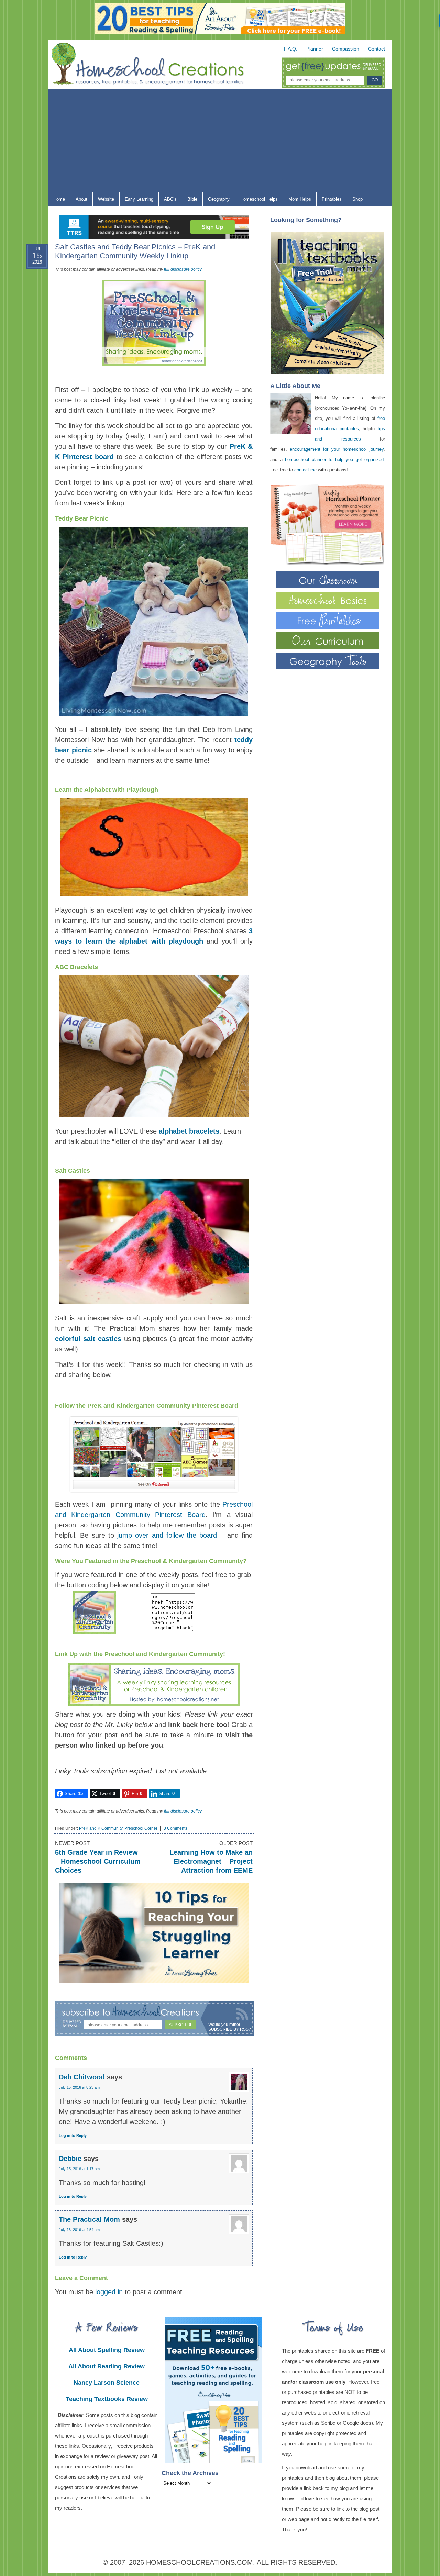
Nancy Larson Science (107, 2383)
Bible (190, 201)
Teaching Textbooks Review (107, 2399)
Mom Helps (297, 201)
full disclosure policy (183, 269)
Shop (355, 201)
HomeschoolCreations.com (200, 2562)
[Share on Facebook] (31, 288)
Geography (216, 201)
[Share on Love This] (31, 337)
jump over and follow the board (167, 1535)
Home (59, 199)
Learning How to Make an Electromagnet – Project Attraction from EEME (211, 1861)
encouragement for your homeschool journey (337, 449)
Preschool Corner (141, 1828)
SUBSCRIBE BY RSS (228, 2029)
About (79, 201)
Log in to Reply (73, 2135)
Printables (329, 201)
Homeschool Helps (256, 201)
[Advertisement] (220, 141)
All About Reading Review (107, 2366)
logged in (109, 2292)
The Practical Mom (89, 2219)
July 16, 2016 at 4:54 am (79, 2230)
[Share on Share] (31, 354)
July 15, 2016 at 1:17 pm (79, 2169)
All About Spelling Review (107, 2350)
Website (106, 199)
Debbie (70, 2159)
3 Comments (175, 1828)
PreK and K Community (101, 1828)
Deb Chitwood (82, 2077)
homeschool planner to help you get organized (334, 460)
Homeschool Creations (155, 65)
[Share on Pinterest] (31, 321)
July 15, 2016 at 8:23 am (79, 2087)
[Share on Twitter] (31, 304)
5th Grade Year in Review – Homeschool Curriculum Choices (98, 1861)
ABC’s (168, 201)
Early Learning (136, 201)
